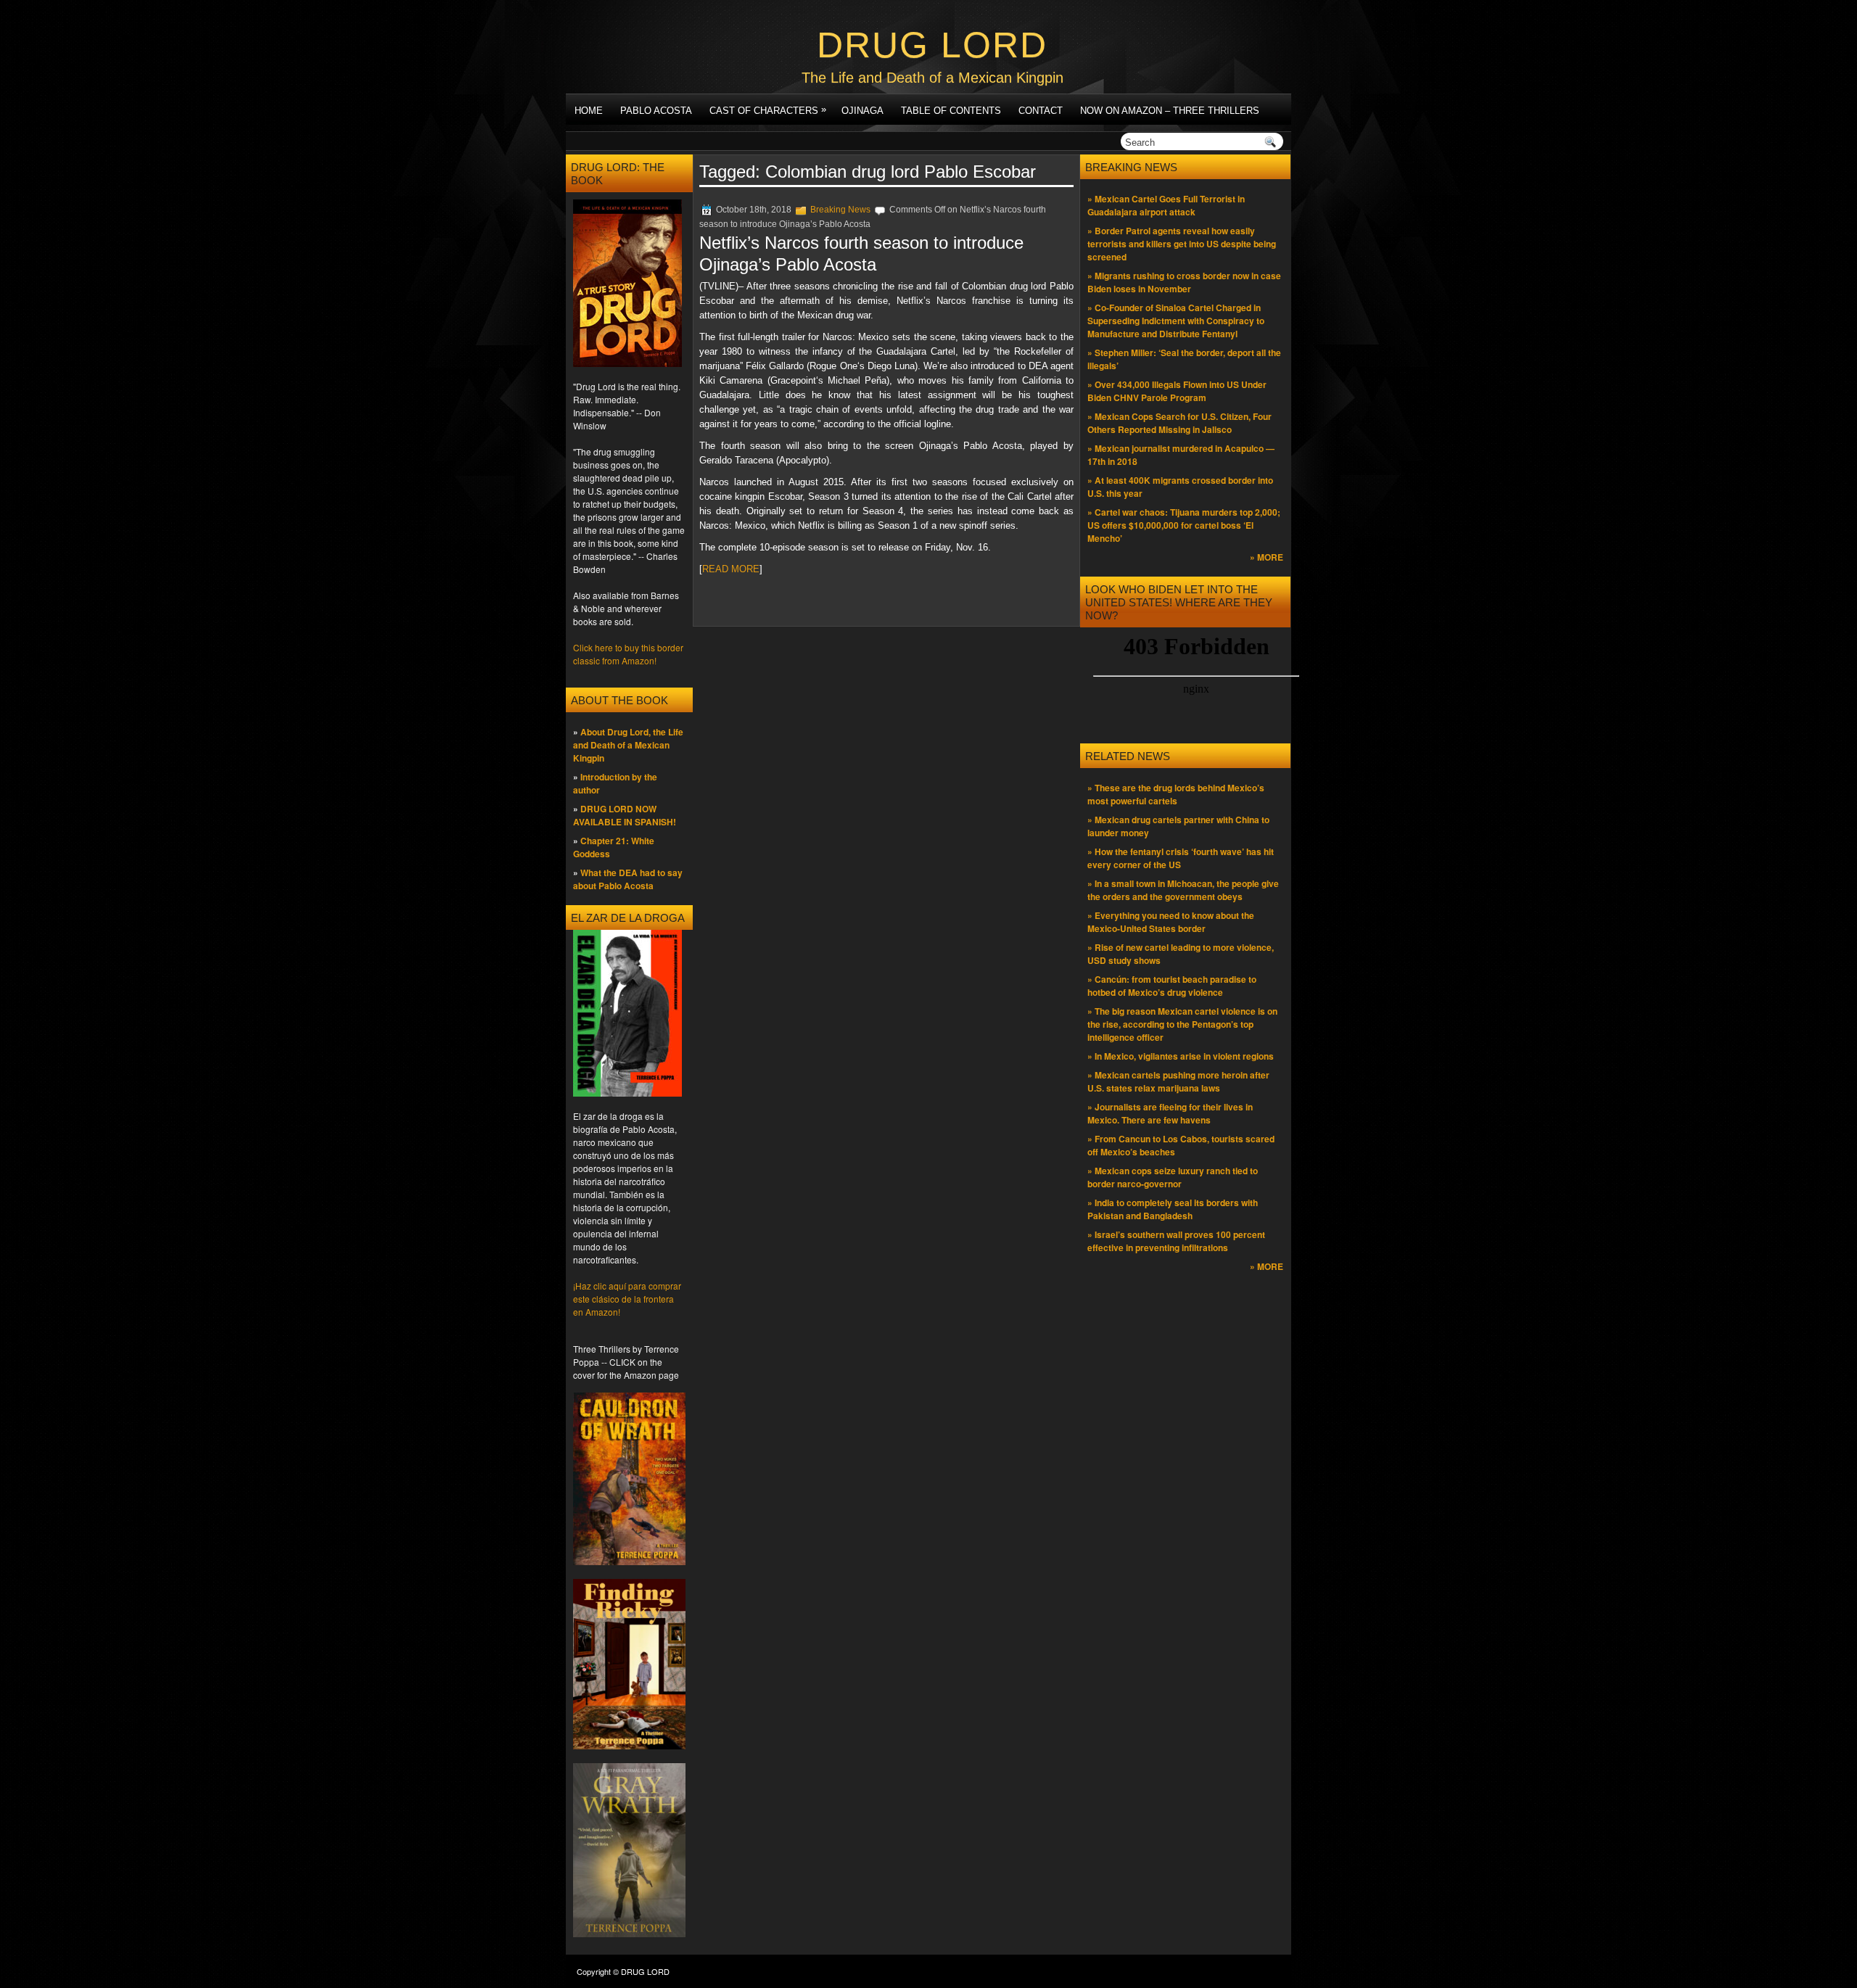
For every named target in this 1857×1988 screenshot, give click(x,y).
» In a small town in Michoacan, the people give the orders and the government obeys (1183, 890)
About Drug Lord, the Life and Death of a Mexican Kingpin (628, 745)
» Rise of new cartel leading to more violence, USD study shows (1181, 954)
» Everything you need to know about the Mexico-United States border (1171, 922)
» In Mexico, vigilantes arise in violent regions (1181, 1056)
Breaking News (840, 210)
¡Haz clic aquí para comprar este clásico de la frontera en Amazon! (627, 1299)
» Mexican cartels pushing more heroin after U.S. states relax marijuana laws (1178, 1081)
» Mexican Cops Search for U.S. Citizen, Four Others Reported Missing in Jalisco (1179, 423)
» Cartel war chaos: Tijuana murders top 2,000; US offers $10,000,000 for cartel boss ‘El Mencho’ (1184, 525)
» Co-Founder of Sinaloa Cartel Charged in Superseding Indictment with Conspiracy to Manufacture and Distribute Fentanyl (1176, 321)
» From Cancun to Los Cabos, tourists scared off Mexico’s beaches (1181, 1145)
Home (589, 111)
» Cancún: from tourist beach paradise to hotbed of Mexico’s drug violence (1172, 986)
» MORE (1267, 557)
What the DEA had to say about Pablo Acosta (628, 879)
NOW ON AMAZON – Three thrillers (1170, 111)
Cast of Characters (768, 110)
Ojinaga (862, 111)
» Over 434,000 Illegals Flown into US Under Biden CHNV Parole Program (1177, 391)
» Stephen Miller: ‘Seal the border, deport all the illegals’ (1184, 359)
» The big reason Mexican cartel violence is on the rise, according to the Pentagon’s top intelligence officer (1182, 1024)
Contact (1041, 111)
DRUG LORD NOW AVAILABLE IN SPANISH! (625, 815)
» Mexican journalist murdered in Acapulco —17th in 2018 (1181, 455)
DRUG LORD (932, 45)
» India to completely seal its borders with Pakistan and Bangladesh (1173, 1209)
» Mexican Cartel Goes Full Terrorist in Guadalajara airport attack (1166, 205)
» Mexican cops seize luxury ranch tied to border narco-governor (1173, 1177)
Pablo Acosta (656, 111)
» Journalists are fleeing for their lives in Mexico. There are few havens (1170, 1113)
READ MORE (731, 569)
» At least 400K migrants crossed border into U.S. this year (1180, 487)
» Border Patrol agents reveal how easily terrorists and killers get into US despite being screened (1182, 244)
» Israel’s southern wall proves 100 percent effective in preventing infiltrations (1176, 1241)
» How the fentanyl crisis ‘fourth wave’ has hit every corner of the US (1181, 858)
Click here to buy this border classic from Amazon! (628, 654)
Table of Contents (951, 111)
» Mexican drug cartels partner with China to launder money (1178, 826)
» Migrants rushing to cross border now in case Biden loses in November (1184, 282)
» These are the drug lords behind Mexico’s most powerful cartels (1176, 794)
